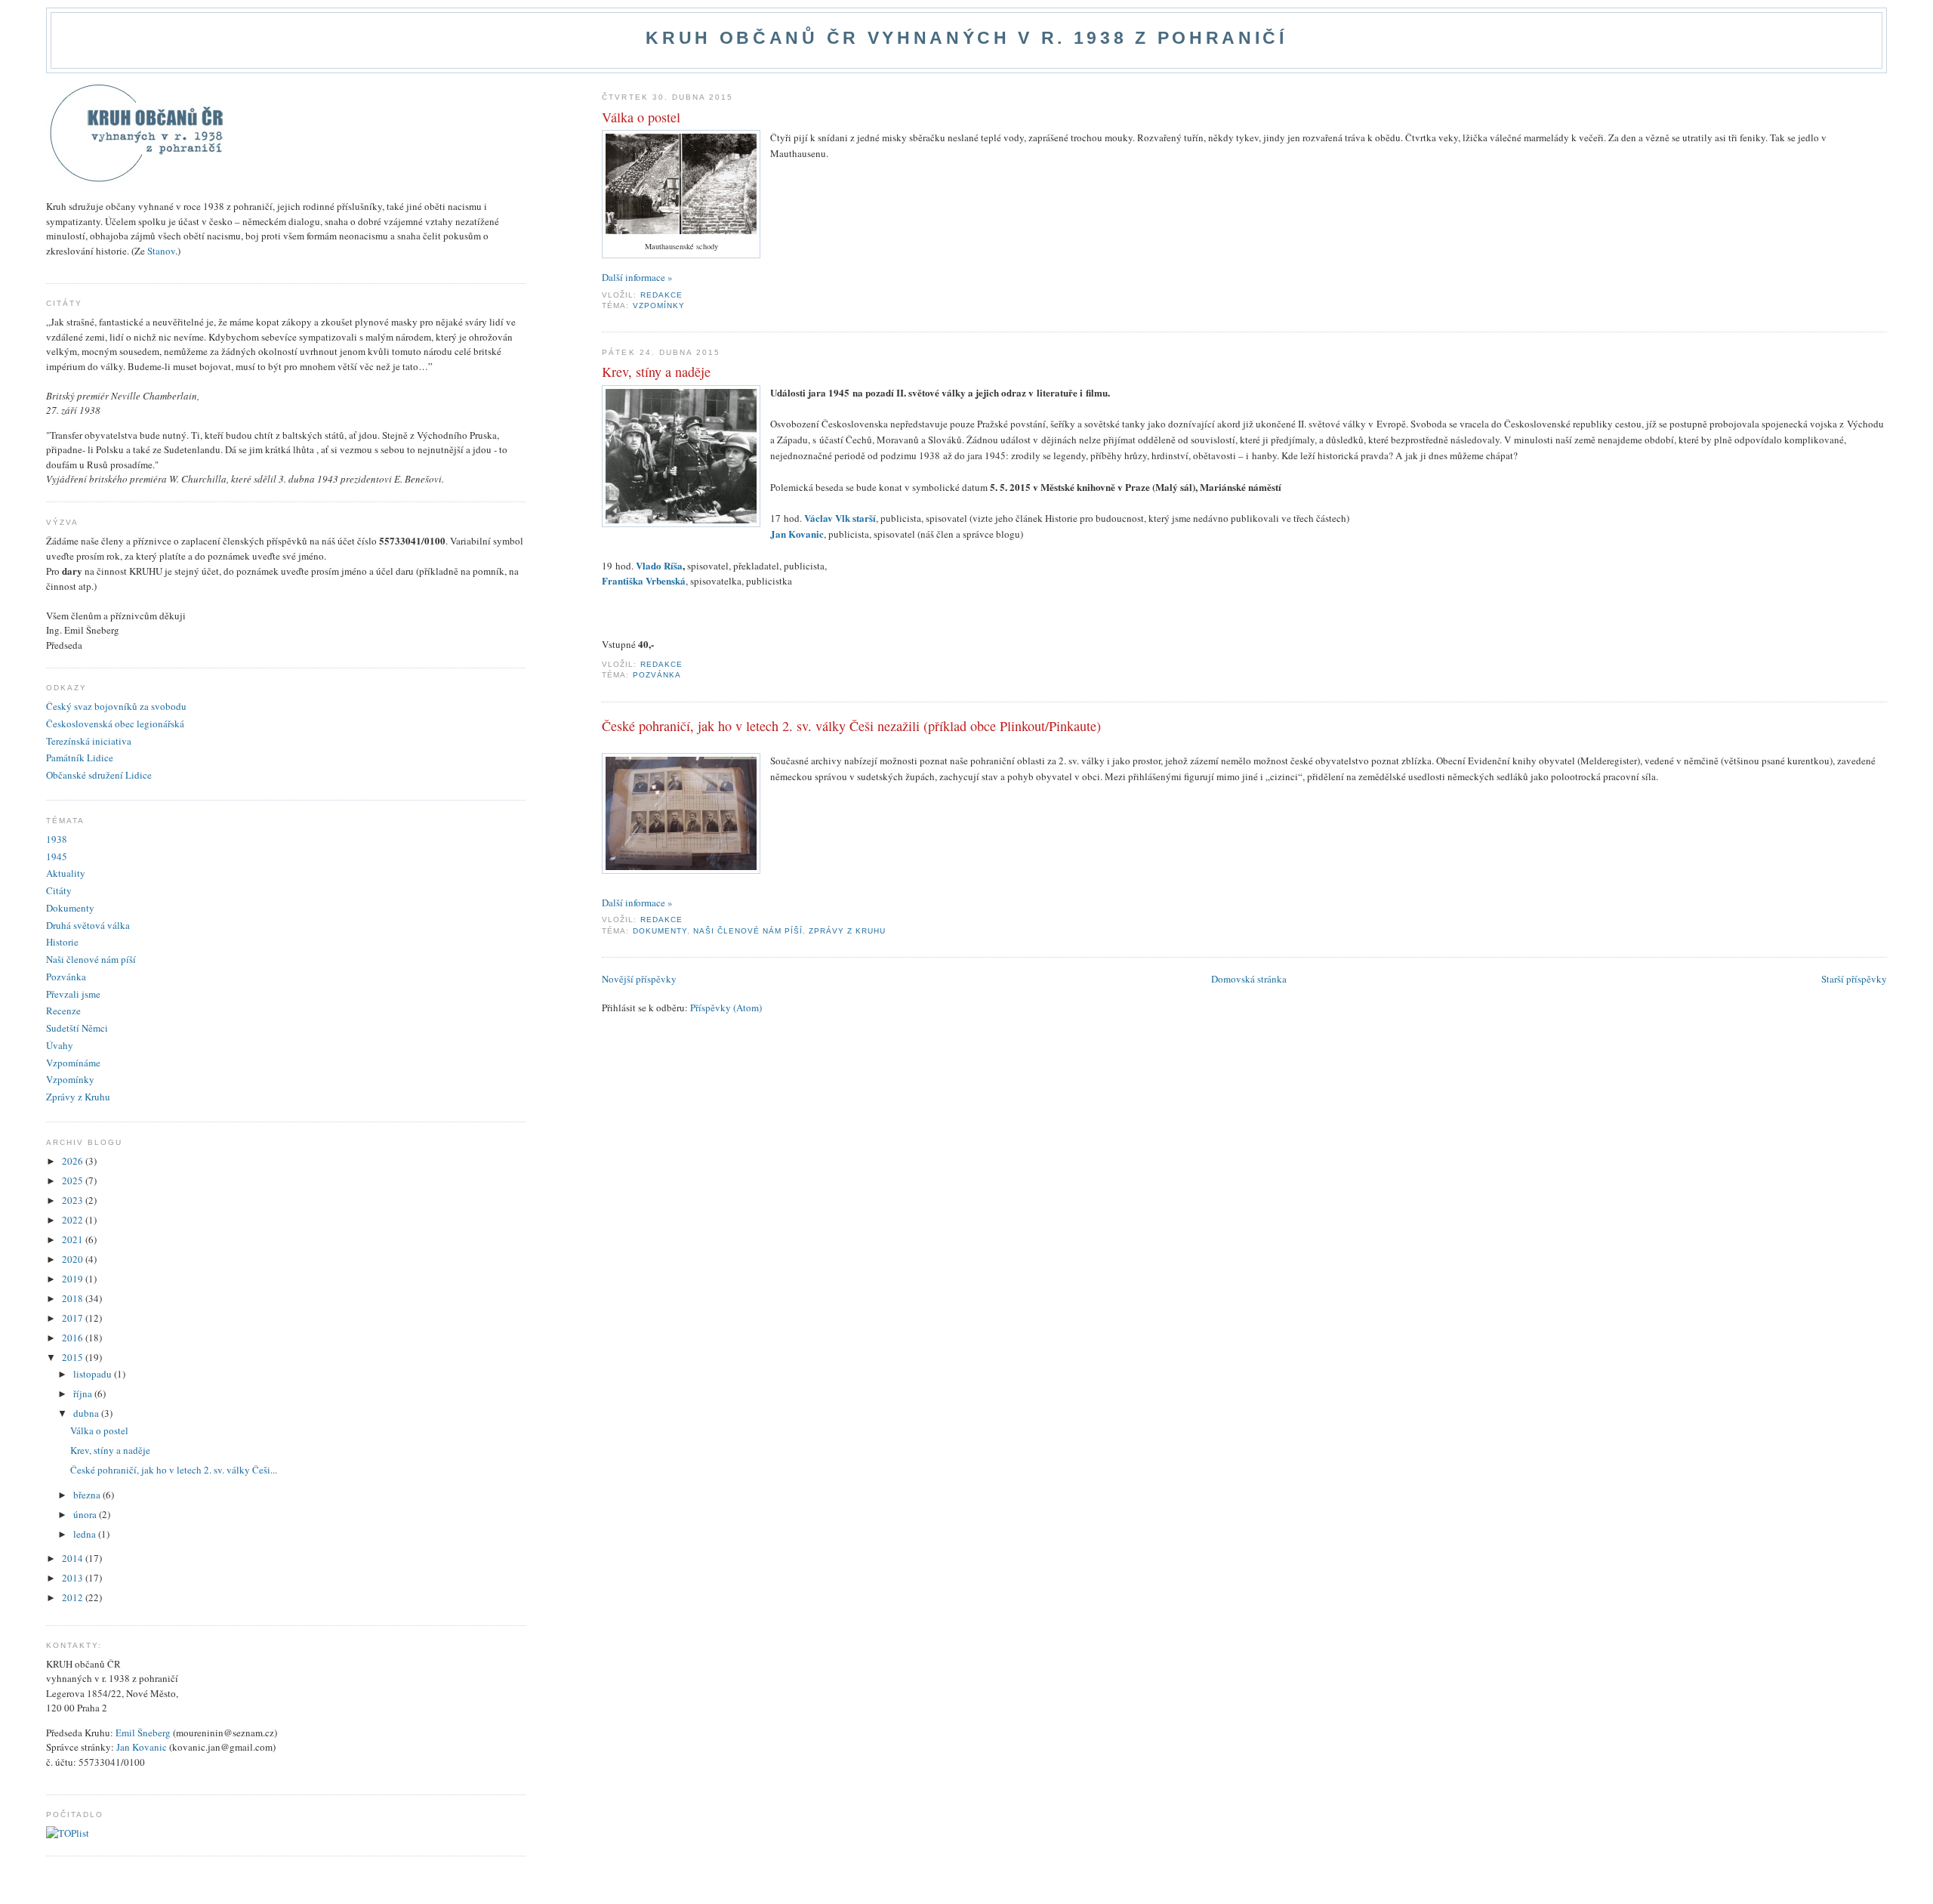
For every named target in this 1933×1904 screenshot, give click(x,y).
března (88, 1495)
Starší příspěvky (1854, 979)
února (86, 1514)
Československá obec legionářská (115, 724)
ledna (86, 1534)
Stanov (161, 251)
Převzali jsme (73, 994)
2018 (74, 1298)
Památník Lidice (80, 758)
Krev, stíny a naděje (656, 372)
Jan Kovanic (142, 1747)
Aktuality (66, 873)
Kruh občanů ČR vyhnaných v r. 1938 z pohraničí (966, 38)
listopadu (94, 1374)
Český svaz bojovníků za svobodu (116, 706)
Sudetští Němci (77, 1028)
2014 (74, 1558)
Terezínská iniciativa (89, 741)
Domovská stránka (1249, 979)
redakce (663, 295)
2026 (74, 1161)
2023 (74, 1200)
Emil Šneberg (143, 1733)
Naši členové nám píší (748, 931)
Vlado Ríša (659, 565)
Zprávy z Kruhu (847, 931)
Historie (62, 942)
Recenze (63, 1011)
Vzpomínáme (73, 1063)
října (84, 1393)
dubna (87, 1413)
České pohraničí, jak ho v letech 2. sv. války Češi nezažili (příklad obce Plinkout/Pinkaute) (851, 726)
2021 (74, 1239)
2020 (74, 1259)
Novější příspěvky (639, 979)
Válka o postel (641, 117)
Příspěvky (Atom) (726, 1008)
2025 (74, 1180)
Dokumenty (660, 931)
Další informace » (637, 277)
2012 (74, 1597)
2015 (74, 1357)
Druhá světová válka (88, 925)
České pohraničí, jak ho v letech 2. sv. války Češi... (174, 1470)
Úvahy (60, 1045)
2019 (74, 1279)
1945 (57, 856)
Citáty (59, 890)
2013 (74, 1578)
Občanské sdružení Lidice (99, 775)
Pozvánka (657, 675)
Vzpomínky (659, 306)
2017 (74, 1318)
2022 (74, 1220)
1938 (57, 839)
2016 (74, 1338)
